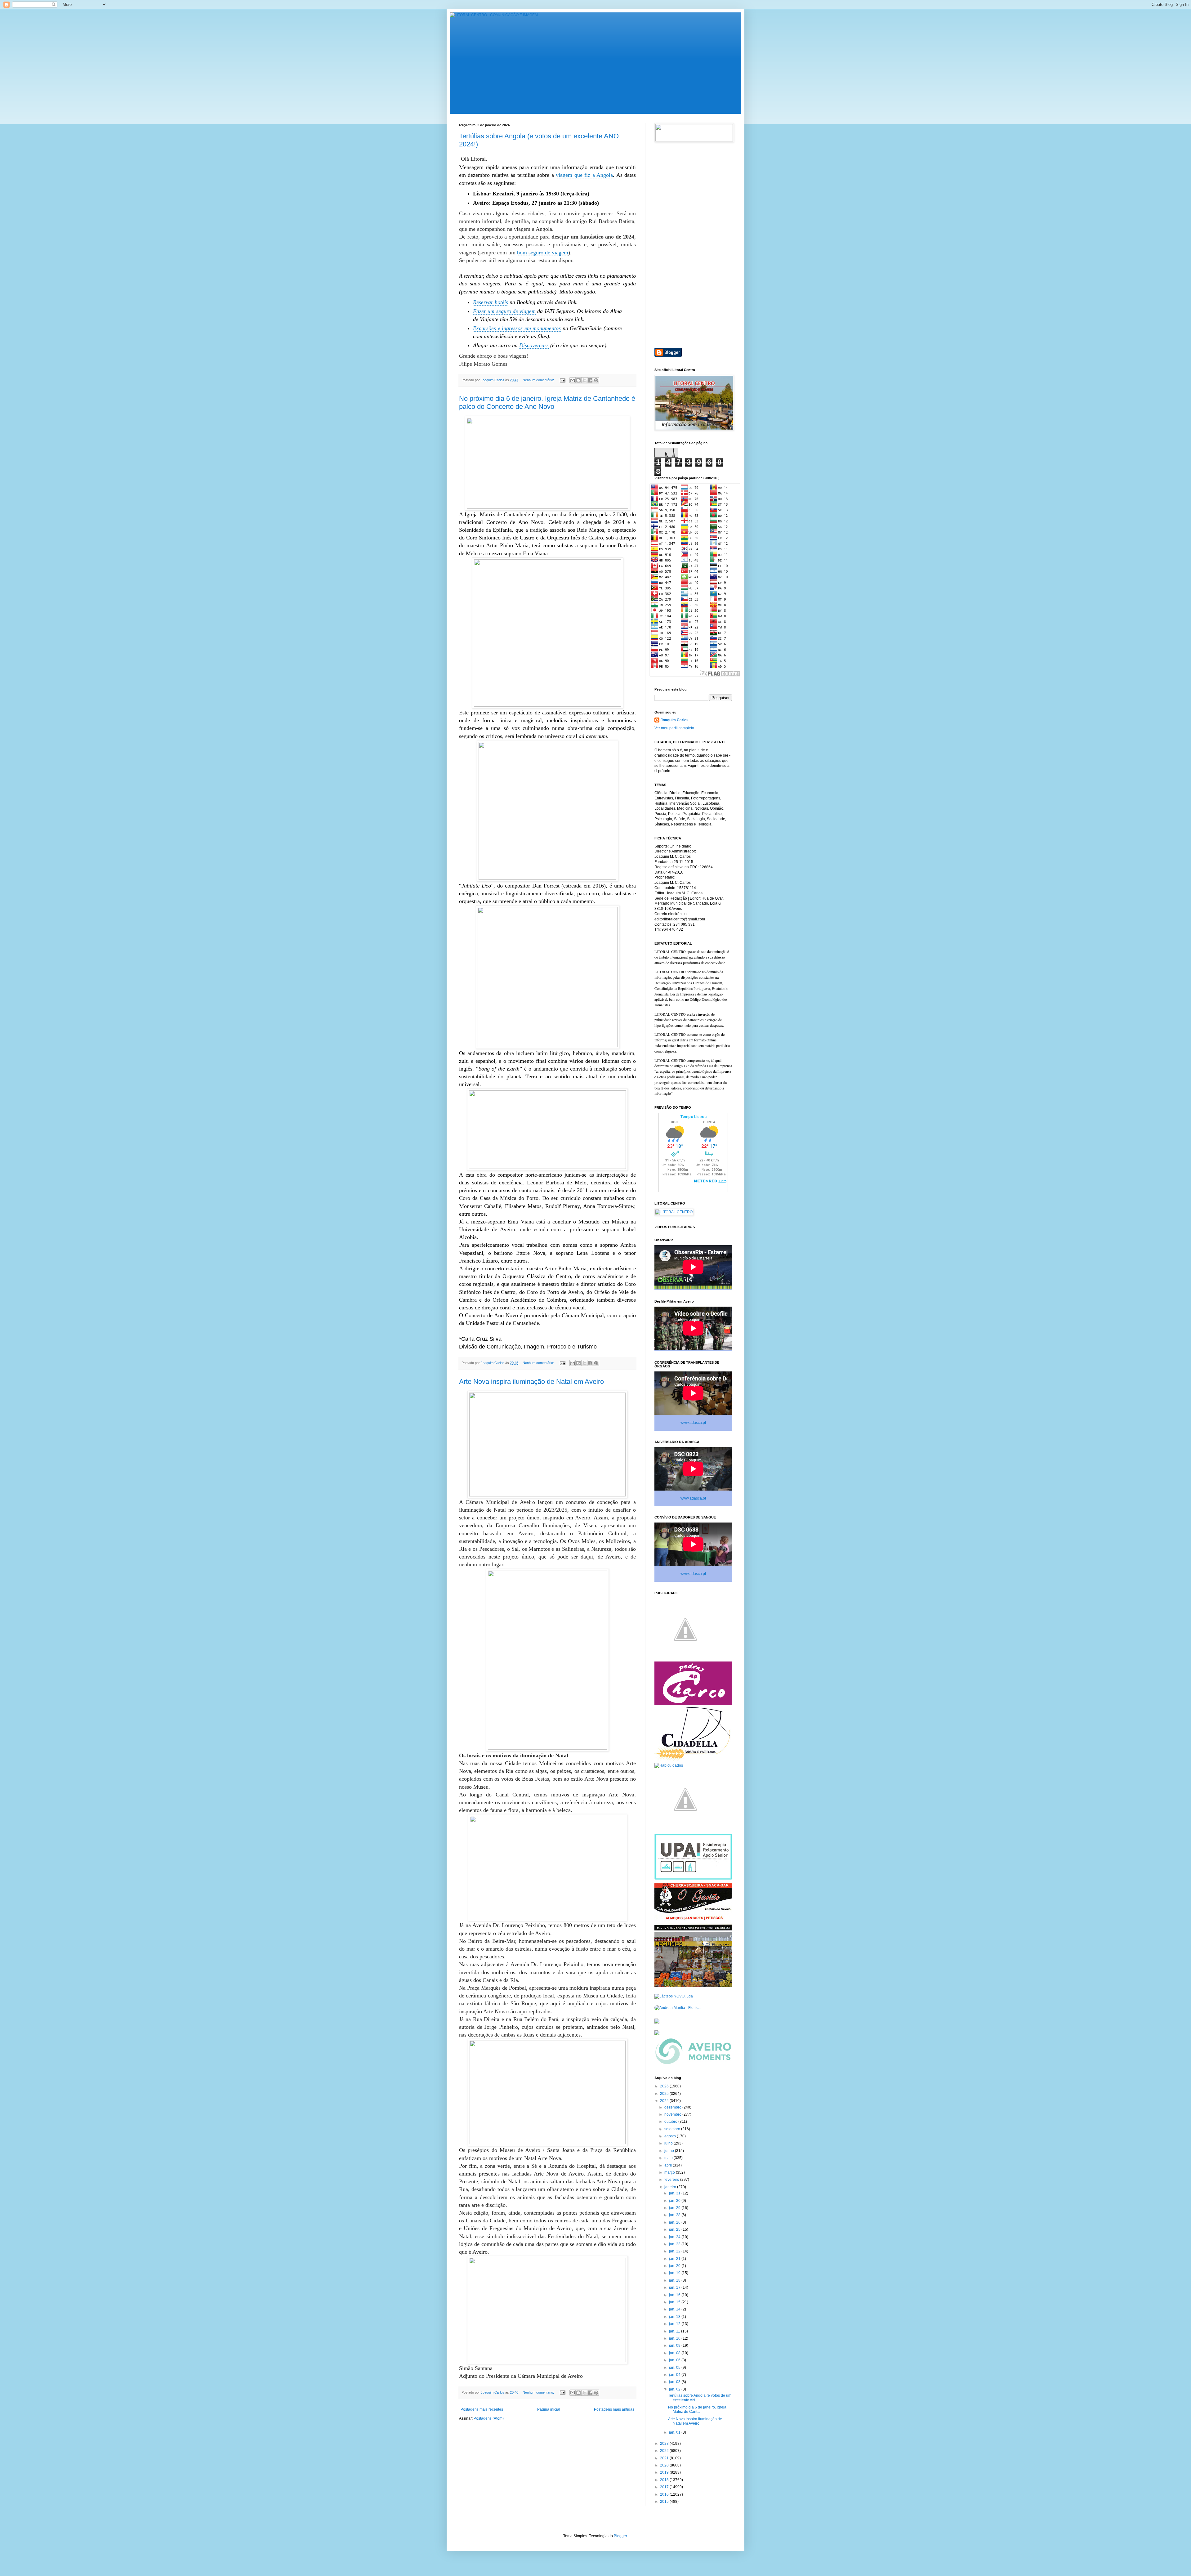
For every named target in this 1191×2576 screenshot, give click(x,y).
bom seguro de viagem (543, 253)
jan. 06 (675, 2360)
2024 (665, 2101)
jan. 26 (675, 2222)
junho (670, 2151)
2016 (665, 2494)
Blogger (620, 2536)
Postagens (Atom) (489, 2418)
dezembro (673, 2107)
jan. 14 (675, 2309)
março (670, 2172)
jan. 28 (675, 2215)
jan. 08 (675, 2353)
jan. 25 (675, 2229)
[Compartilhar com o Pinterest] (596, 380)
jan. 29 (675, 2208)
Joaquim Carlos (675, 720)
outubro (671, 2122)
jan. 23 (675, 2244)
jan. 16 (675, 2295)
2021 (665, 2458)
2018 (665, 2480)
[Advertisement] (693, 245)
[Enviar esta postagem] (562, 380)
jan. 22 (675, 2251)
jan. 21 (675, 2259)
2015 (665, 2502)
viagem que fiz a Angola (584, 175)
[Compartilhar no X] (584, 380)
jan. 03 (675, 2382)
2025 (665, 2094)
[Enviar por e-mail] (573, 380)
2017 (665, 2487)
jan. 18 (675, 2280)
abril (669, 2165)
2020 (665, 2465)
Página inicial (549, 2409)
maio (669, 2158)
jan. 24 (675, 2237)
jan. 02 (675, 2389)
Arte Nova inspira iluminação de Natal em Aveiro (531, 1382)
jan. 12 (675, 2324)
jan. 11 (675, 2331)
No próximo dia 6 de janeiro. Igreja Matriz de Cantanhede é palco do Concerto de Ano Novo (547, 402)
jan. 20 (675, 2266)
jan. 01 (675, 2432)
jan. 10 (675, 2338)
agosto (671, 2136)
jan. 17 (675, 2288)
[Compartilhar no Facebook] (590, 380)
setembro (673, 2129)
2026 (665, 2086)
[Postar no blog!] (578, 380)
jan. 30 (675, 2201)
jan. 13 (675, 2317)
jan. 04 (675, 2375)
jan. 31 (675, 2193)
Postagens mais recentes (482, 2409)
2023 (665, 2444)
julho (669, 2143)
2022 (665, 2451)
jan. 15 (675, 2302)
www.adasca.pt (693, 1423)
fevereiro (672, 2180)
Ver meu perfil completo (674, 728)
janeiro (671, 2187)
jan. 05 (675, 2368)
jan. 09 (675, 2346)
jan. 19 (675, 2273)
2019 (665, 2472)
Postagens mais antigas (614, 2409)
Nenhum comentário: (539, 380)
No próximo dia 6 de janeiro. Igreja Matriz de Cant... (697, 2409)
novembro (673, 2114)
